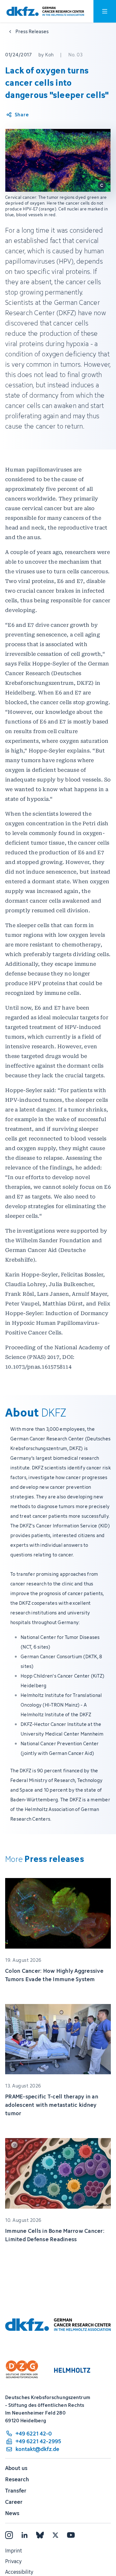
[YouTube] (71, 2535)
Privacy (13, 2561)
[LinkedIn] (24, 2535)
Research (17, 2479)
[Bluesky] (40, 2535)
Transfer (16, 2491)
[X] (55, 2535)
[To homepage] (45, 11)
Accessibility (19, 2572)
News (12, 2513)
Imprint (14, 2551)
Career (14, 2502)
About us (16, 2468)
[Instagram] (9, 2535)
